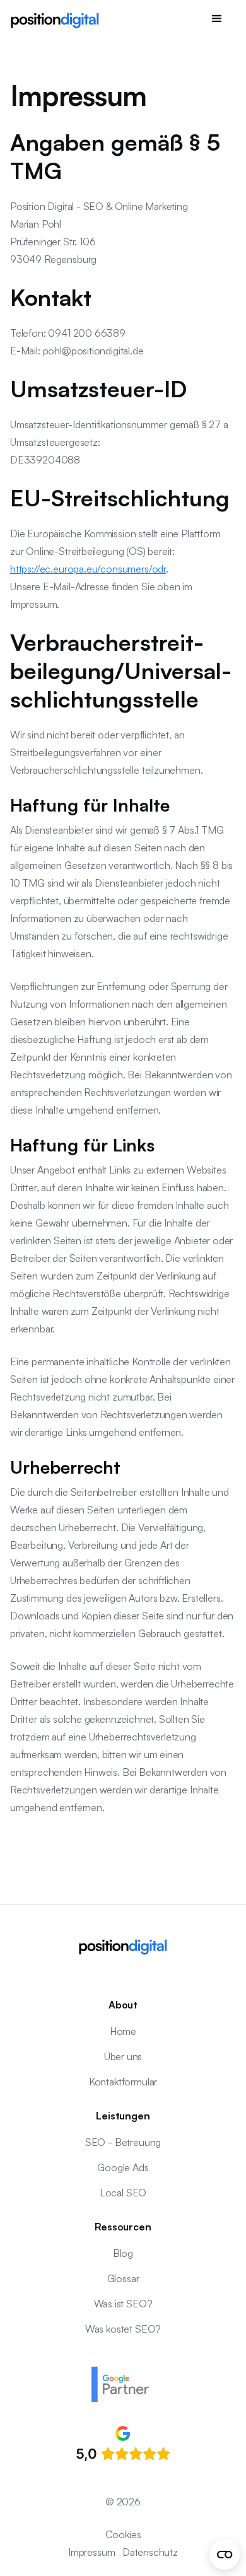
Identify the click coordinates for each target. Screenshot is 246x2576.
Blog (123, 2253)
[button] (217, 19)
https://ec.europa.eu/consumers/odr (88, 569)
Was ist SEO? (123, 2304)
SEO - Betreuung (123, 2142)
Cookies (123, 2534)
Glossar (123, 2278)
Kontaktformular (123, 2082)
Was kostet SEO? (123, 2329)
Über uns (123, 2056)
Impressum (91, 2552)
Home (123, 2031)
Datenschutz (150, 2552)
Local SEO (123, 2193)
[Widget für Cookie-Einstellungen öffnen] (225, 2555)
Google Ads (123, 2167)
